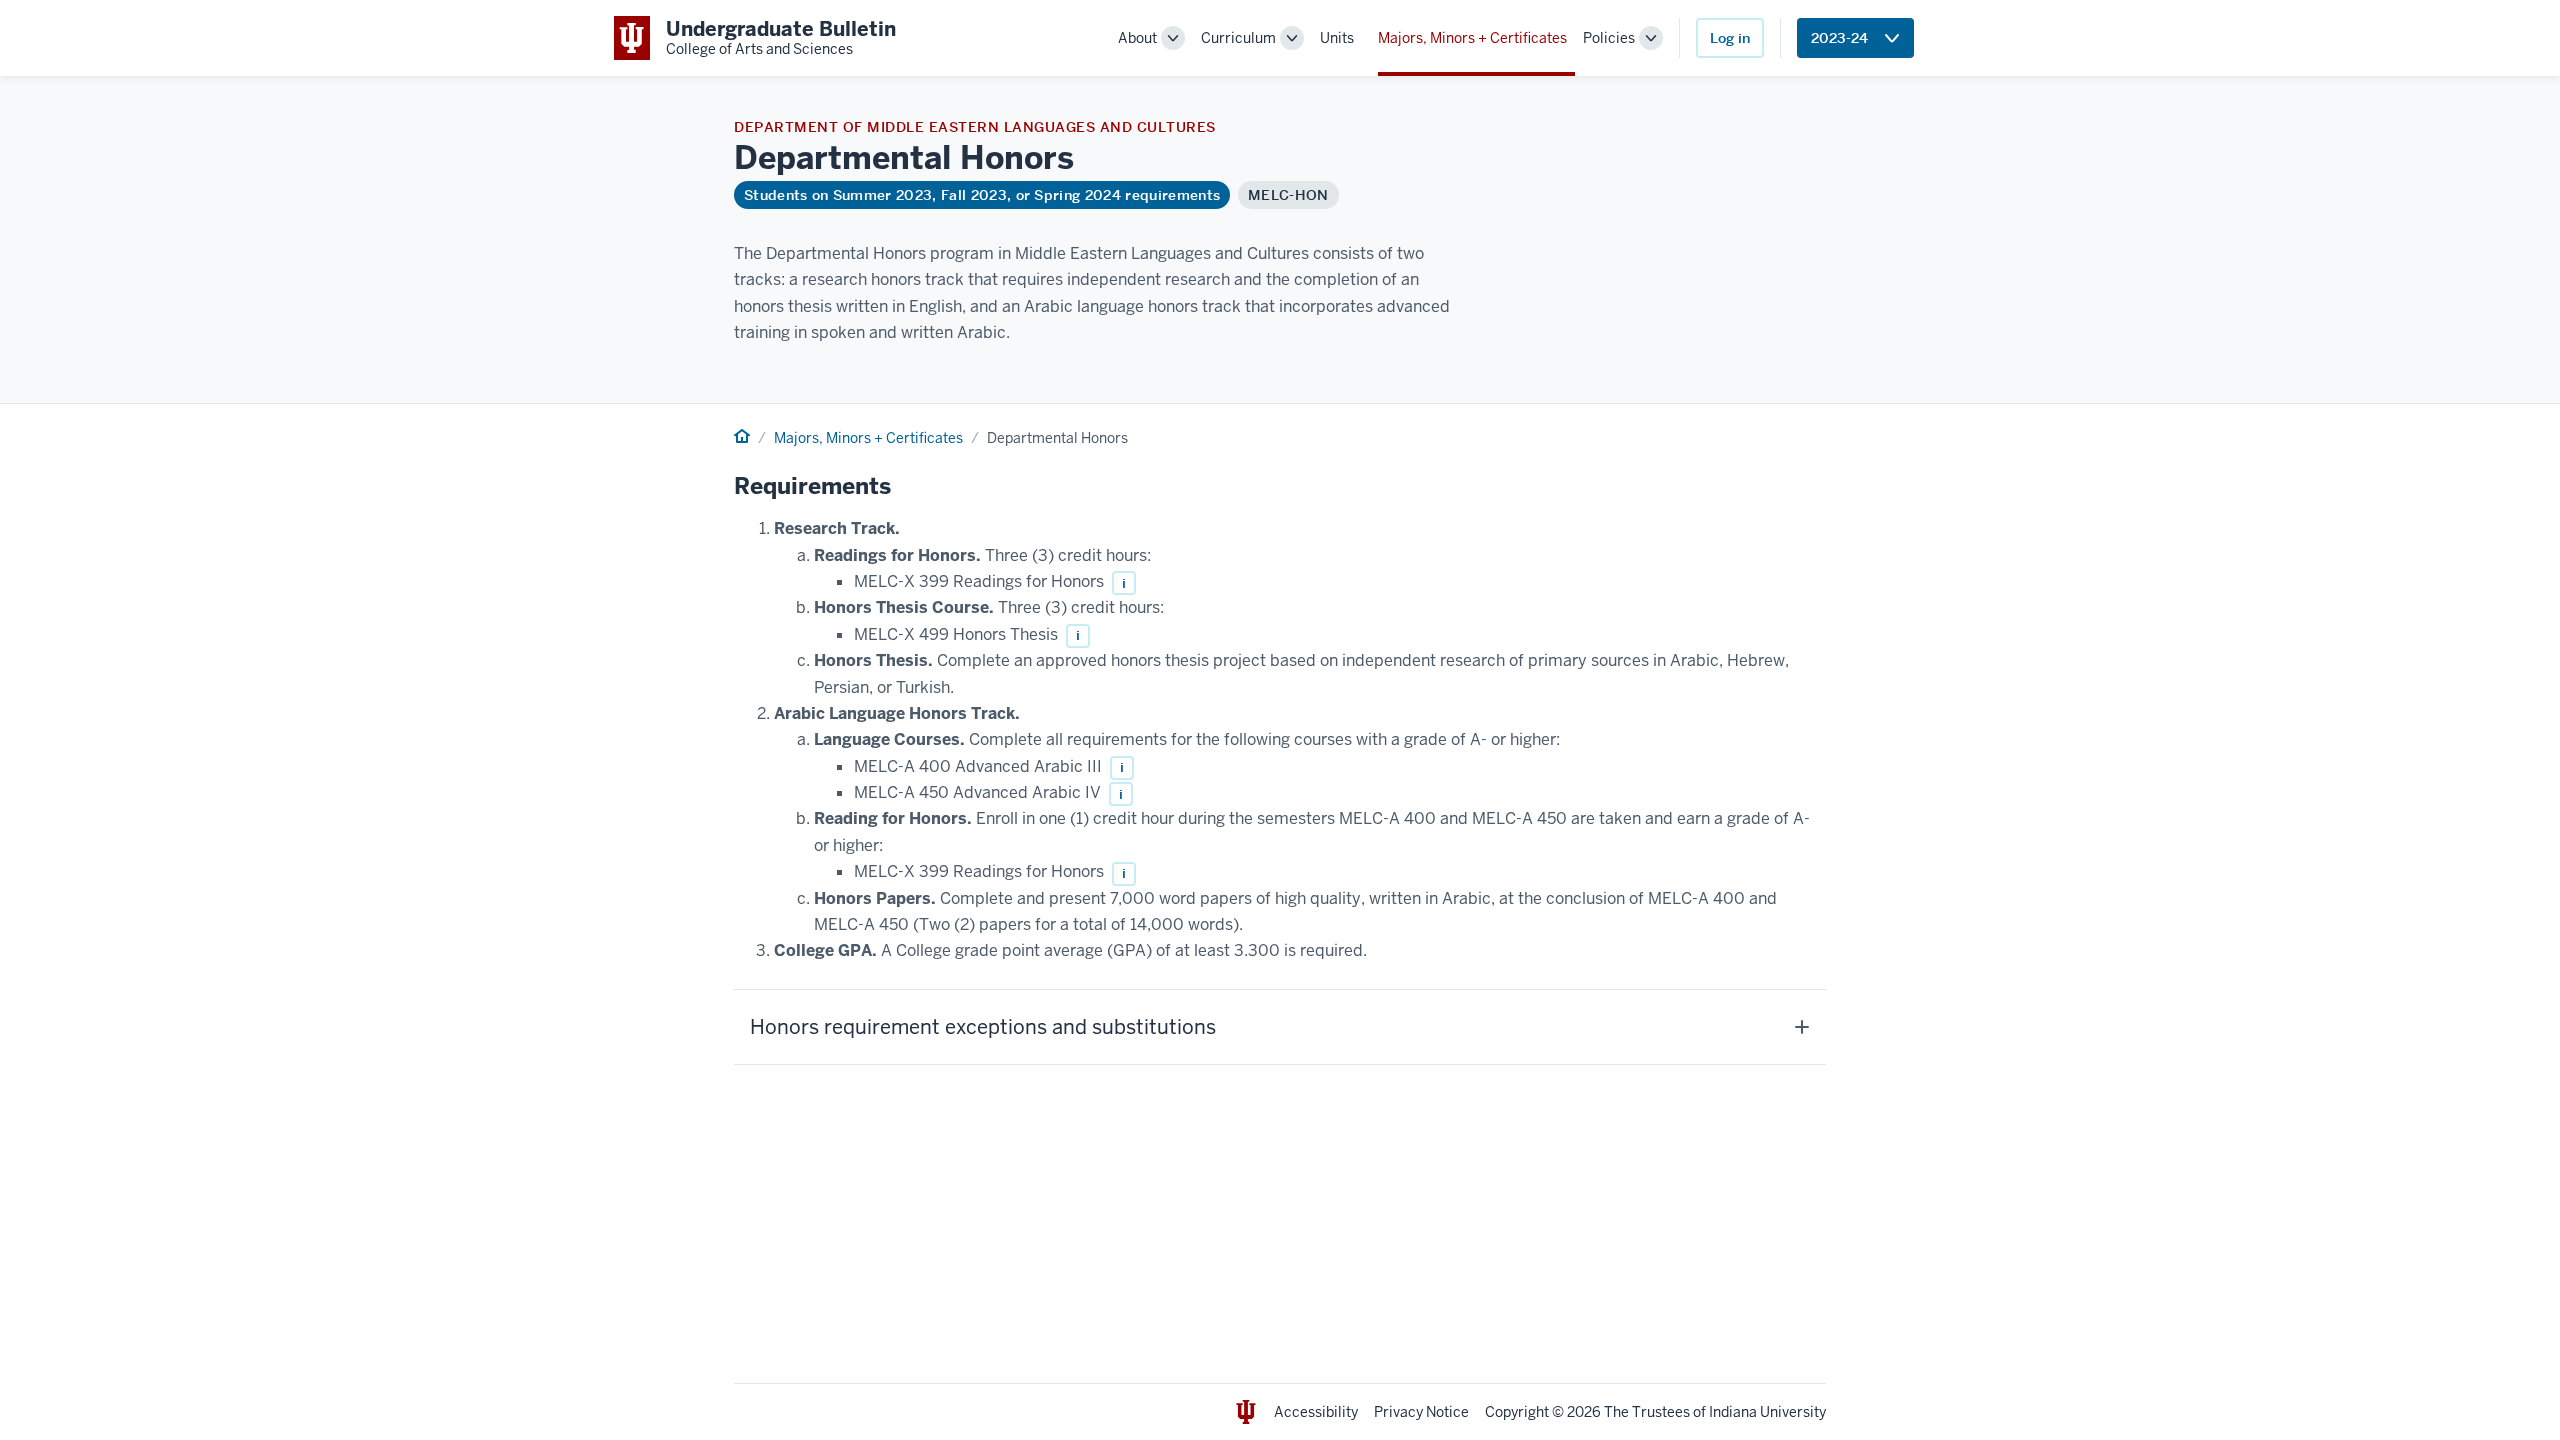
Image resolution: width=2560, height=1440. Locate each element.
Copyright (1517, 1412)
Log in (1730, 38)
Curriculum (1238, 38)
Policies (1609, 38)
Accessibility (1316, 1412)
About (1137, 38)
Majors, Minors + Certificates (1472, 38)
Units (1337, 38)
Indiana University (1767, 1412)
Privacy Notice (1421, 1412)
